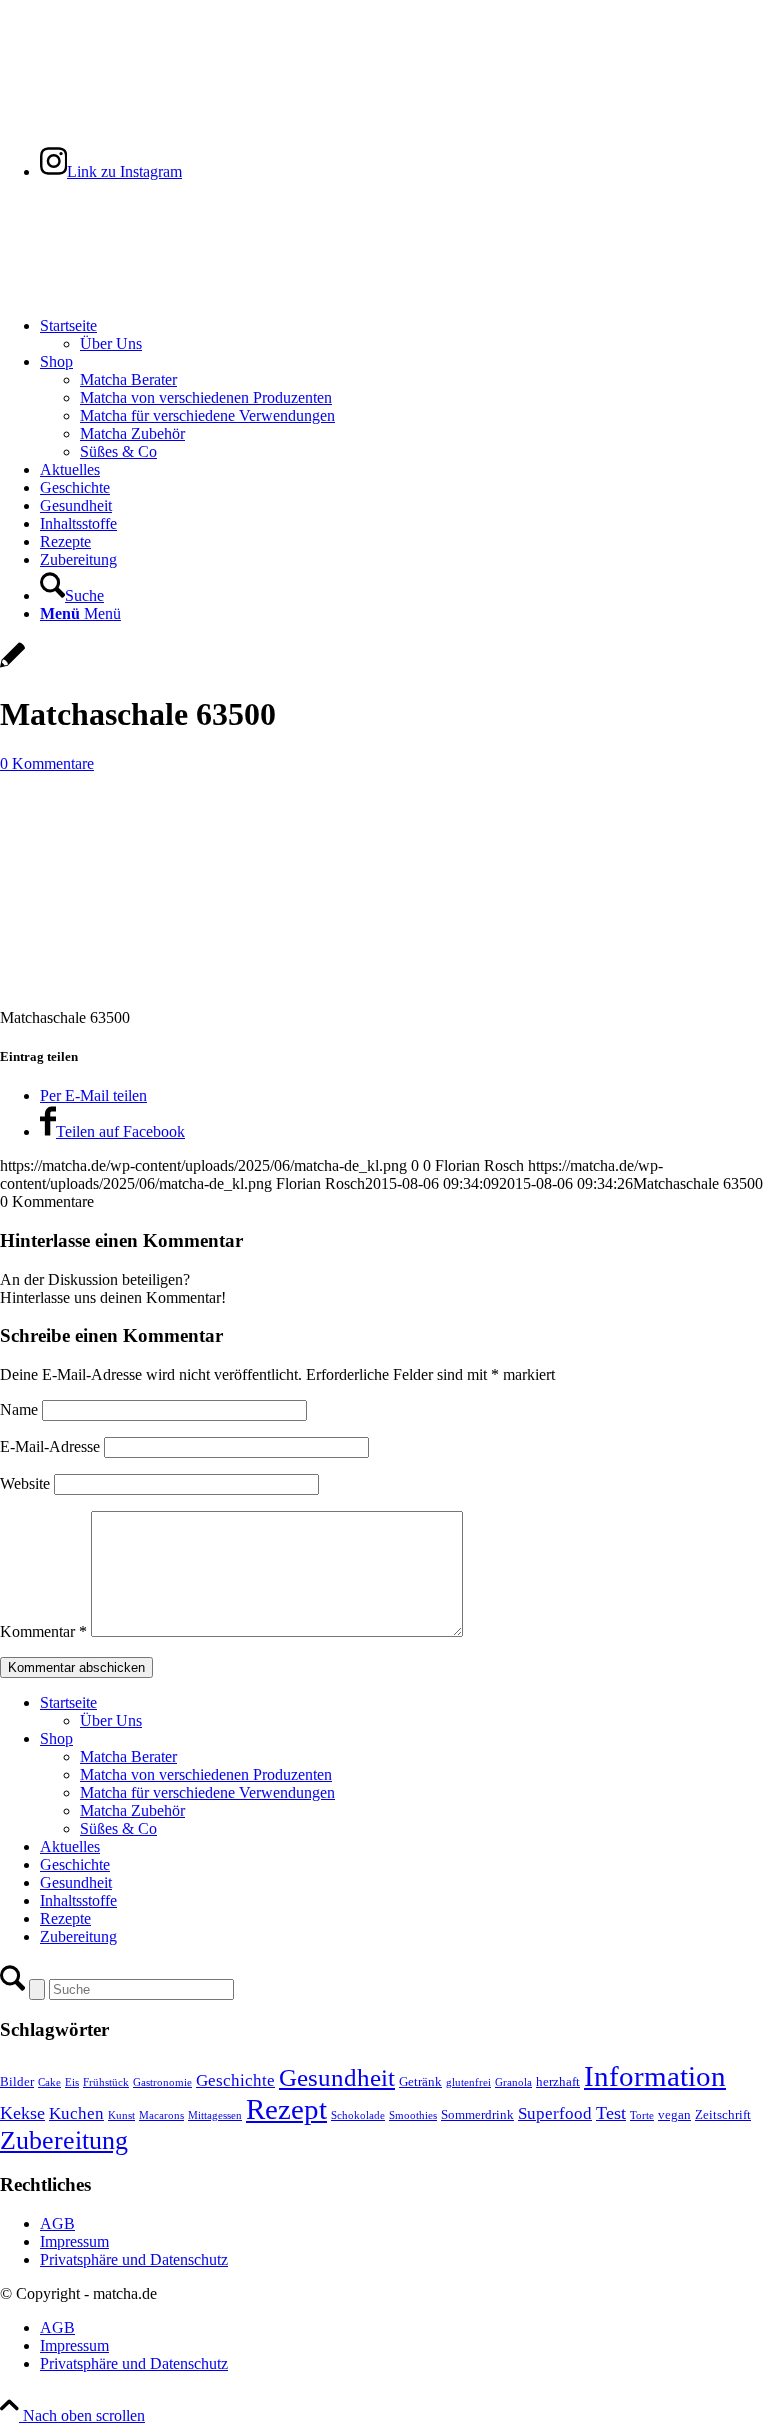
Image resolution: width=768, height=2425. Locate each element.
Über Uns (111, 1720)
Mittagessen (215, 2115)
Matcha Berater (128, 1756)
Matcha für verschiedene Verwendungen (207, 1792)
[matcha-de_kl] (150, 291)
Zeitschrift (723, 2115)
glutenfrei (468, 2082)
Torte (642, 2115)
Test (611, 2113)
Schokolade (358, 2115)
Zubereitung (78, 1936)
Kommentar (43, 1631)
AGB (57, 2223)
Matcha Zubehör (132, 1810)
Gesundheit (76, 1882)
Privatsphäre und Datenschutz (134, 2259)
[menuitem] (404, 335)
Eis (72, 2082)
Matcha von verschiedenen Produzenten (206, 1774)
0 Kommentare (47, 763)
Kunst (121, 2115)
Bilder (17, 2082)
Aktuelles (70, 1846)
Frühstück (106, 2082)
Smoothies (413, 2115)
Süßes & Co (118, 1828)
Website (25, 1483)
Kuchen (76, 2113)
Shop (56, 1738)
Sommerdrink (477, 2115)
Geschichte (75, 1864)
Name (19, 1409)
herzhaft (558, 2082)
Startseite (68, 1702)
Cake (49, 2082)
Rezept (286, 2109)
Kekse (22, 2113)
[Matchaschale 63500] (12, 665)
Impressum (74, 2241)
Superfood (555, 2113)
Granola (513, 2082)
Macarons (161, 2115)
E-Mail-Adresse (50, 1446)
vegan (674, 2115)
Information (655, 2076)
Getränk (420, 2082)
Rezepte (65, 1918)
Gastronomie (162, 2082)
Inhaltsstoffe (78, 1900)
